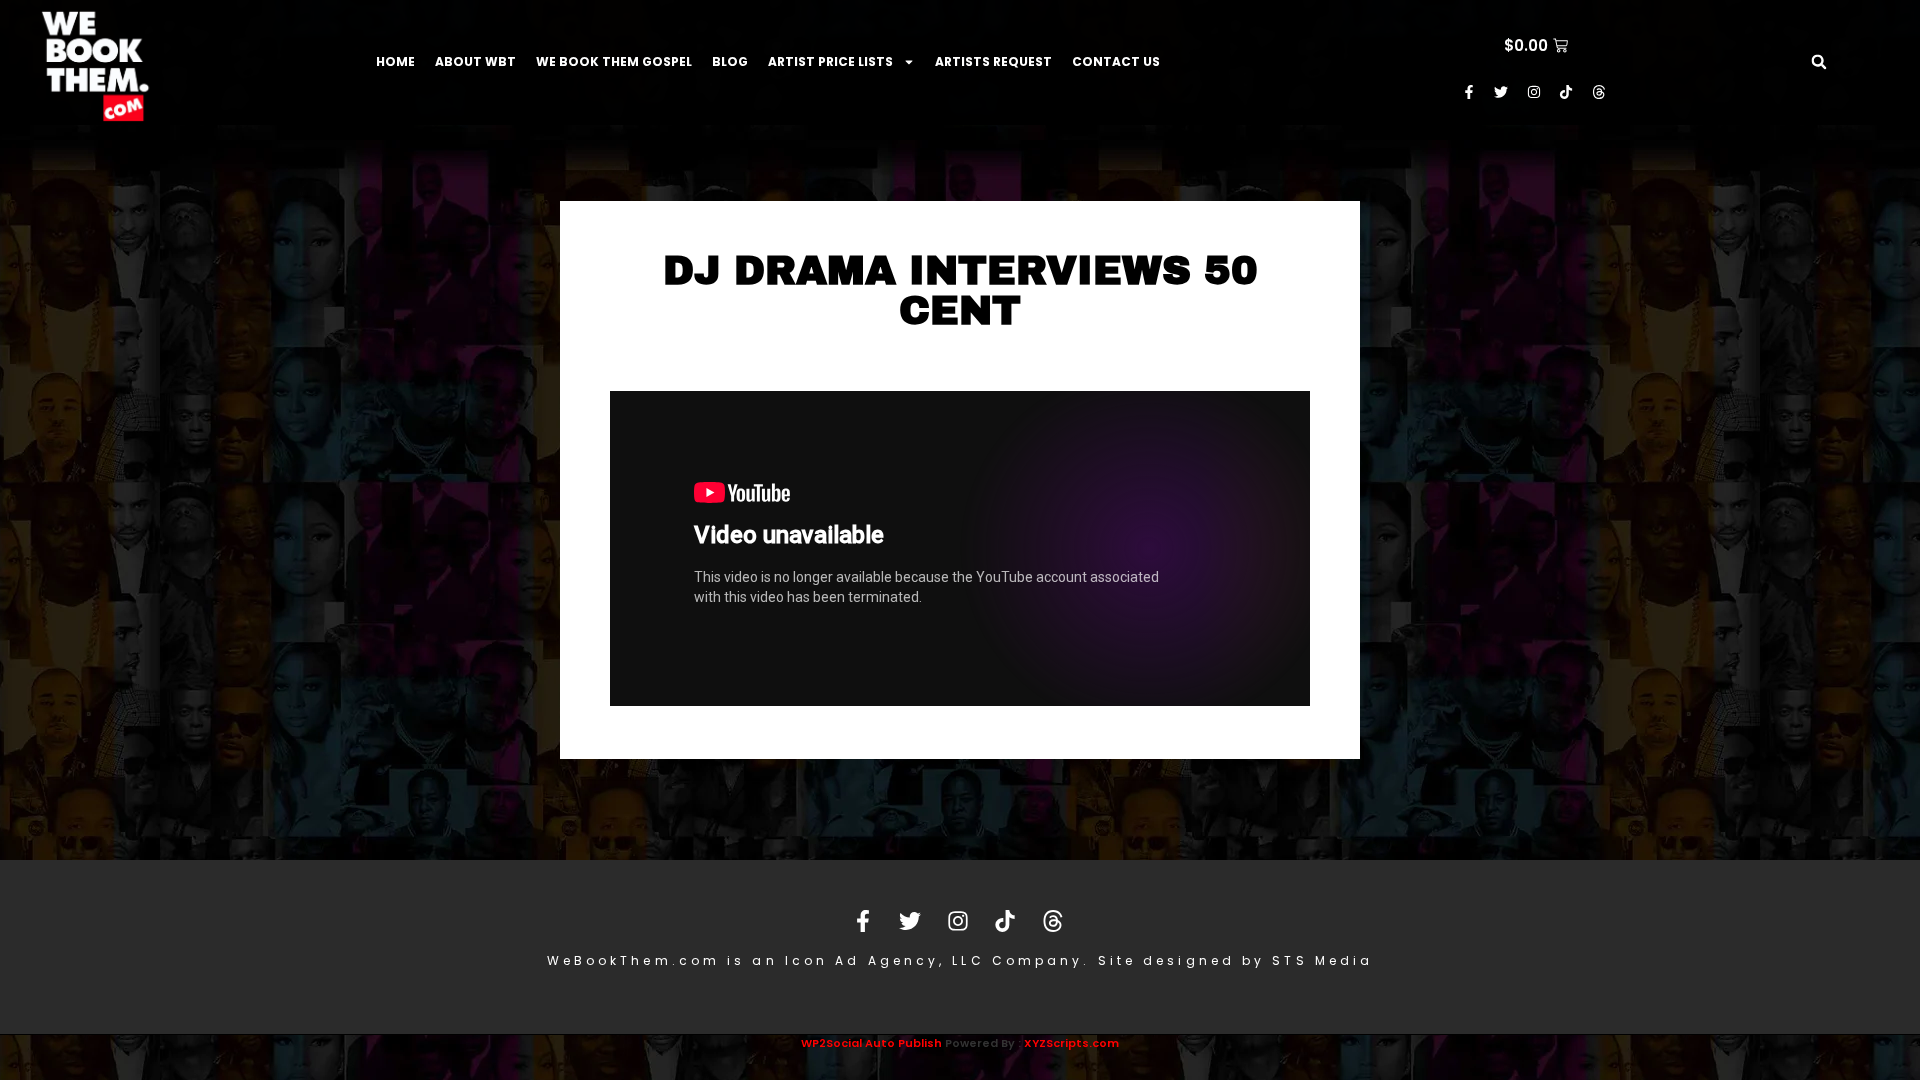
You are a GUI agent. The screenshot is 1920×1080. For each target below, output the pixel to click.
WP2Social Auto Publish (871, 1043)
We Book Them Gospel (614, 61)
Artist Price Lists (830, 61)
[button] (1819, 62)
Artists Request (993, 61)
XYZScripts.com (1071, 1043)
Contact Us (1116, 61)
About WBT (475, 61)
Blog (730, 61)
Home (395, 61)
